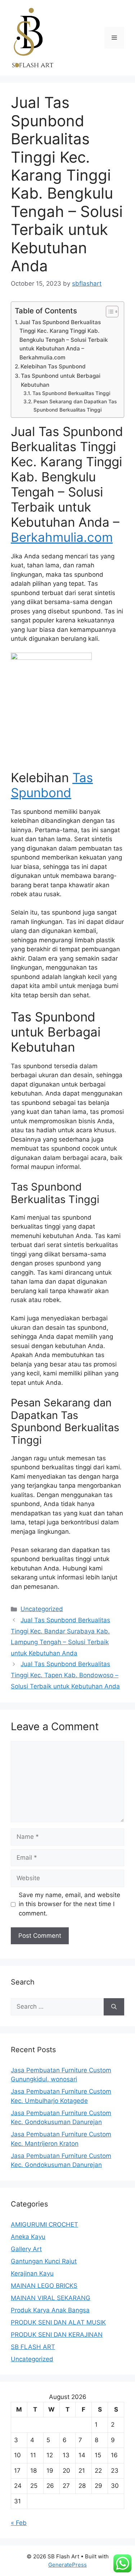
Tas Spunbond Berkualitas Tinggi (71, 393)
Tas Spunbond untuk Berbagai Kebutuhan (61, 380)
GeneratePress (67, 2565)
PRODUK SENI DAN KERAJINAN (57, 2335)
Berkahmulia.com (62, 537)
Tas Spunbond (52, 785)
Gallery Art (26, 2249)
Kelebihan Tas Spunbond (53, 366)
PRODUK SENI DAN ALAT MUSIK (58, 2322)
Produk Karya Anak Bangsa (50, 2310)
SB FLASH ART (33, 2347)
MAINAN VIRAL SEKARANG (51, 2298)
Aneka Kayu (28, 2237)
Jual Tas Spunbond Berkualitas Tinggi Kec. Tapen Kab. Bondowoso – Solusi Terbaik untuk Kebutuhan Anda (65, 1675)
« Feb (19, 2523)
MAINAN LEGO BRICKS (44, 2286)
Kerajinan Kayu (32, 2273)
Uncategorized (42, 1609)
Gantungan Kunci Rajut (44, 2261)
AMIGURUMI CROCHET (44, 2224)
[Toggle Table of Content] (109, 312)
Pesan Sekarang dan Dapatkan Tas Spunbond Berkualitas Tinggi (75, 405)
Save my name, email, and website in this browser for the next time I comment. (69, 1904)
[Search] (114, 2007)
